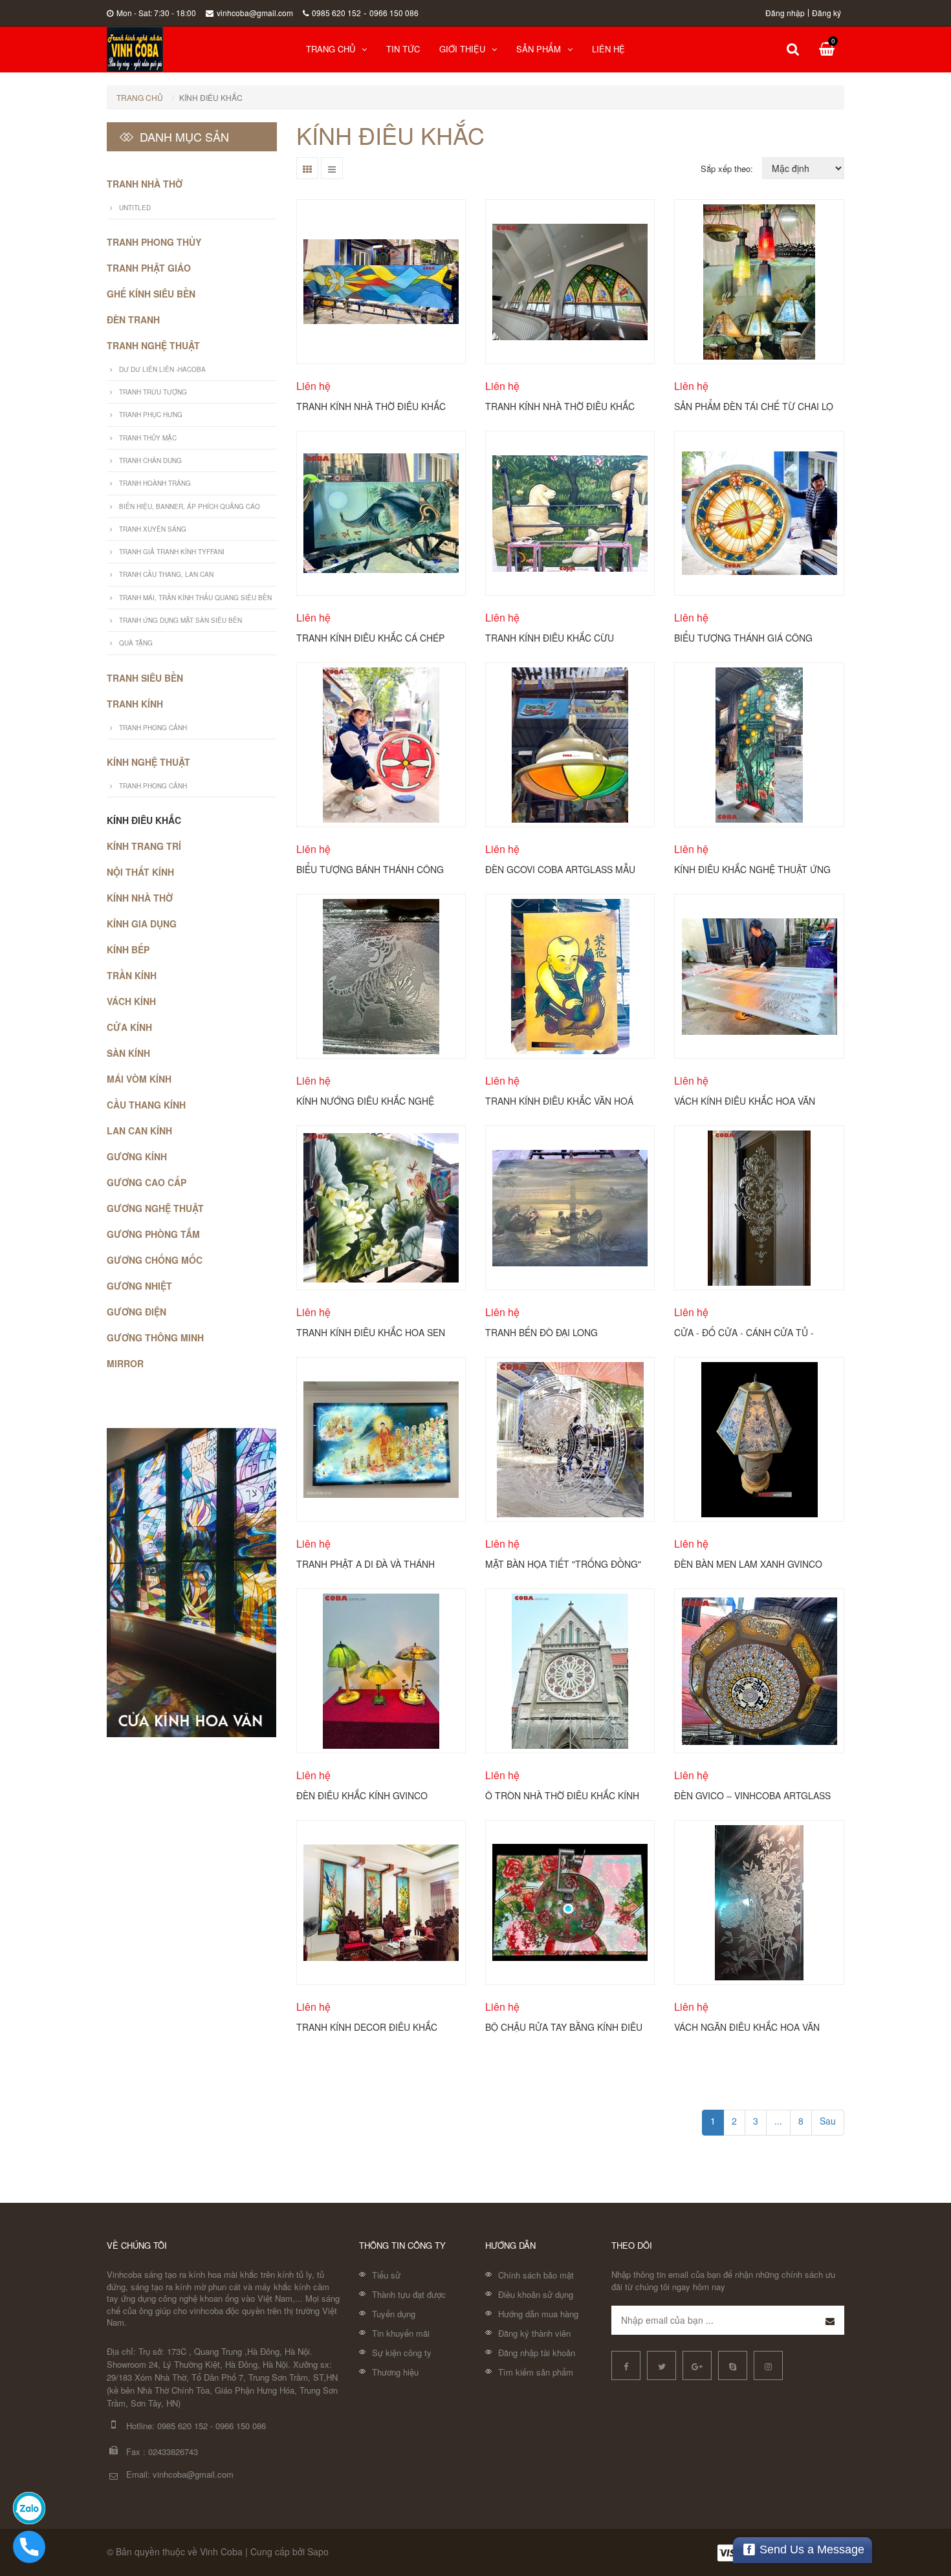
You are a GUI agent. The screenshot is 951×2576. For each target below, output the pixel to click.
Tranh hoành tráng (155, 483)
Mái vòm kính (139, 1079)
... (778, 2121)
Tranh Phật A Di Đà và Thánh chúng (366, 1563)
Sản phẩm (539, 49)
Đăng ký (826, 13)
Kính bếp (128, 949)
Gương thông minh (155, 1337)
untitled (135, 208)
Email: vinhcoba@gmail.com (180, 2474)
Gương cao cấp (147, 1182)
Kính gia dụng (142, 924)
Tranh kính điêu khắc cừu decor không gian (550, 637)
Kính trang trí (144, 846)
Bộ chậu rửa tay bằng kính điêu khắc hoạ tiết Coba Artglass (564, 2026)
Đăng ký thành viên (534, 2333)
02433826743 (173, 2452)
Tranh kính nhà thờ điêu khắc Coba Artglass (371, 406)
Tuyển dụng (394, 2314)
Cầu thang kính (146, 1105)
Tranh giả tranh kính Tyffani (172, 552)
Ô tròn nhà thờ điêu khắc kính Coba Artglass (562, 1795)
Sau (828, 2121)
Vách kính (131, 1001)
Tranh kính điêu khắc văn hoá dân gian (559, 1100)
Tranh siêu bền (145, 678)
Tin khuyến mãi (401, 2333)
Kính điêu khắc (144, 820)
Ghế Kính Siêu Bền (151, 294)
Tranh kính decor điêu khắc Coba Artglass (367, 2026)
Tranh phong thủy (154, 242)
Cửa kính (129, 1027)
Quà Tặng (136, 643)
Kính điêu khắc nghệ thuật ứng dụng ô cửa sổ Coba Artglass (752, 869)
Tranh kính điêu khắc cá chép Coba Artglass (370, 637)
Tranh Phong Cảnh (153, 728)
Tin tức (403, 49)
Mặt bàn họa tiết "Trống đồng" (563, 1563)
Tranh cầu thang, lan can (166, 574)
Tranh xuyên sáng (153, 529)
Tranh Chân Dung (150, 460)
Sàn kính (128, 1053)
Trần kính (132, 975)
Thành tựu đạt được (409, 2294)
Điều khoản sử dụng (536, 2294)
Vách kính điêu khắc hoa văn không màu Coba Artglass (745, 1100)
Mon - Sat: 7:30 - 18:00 (156, 13)
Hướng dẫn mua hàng (538, 2314)
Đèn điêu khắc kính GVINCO (362, 1795)
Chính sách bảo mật (536, 2275)
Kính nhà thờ (140, 898)
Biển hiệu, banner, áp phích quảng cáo (190, 506)
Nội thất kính (140, 872)
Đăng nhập (785, 13)
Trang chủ (331, 49)
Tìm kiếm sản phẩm (536, 2372)
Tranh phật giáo (149, 268)
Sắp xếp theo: (727, 168)
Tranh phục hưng (151, 415)
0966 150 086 (394, 13)
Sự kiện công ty (402, 2353)
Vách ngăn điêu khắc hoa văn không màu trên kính (747, 2026)
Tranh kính (135, 704)
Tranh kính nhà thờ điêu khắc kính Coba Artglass (560, 406)
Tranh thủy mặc (148, 438)
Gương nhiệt (139, 1286)
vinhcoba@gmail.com (255, 13)
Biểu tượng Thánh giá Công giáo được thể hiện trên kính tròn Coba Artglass (748, 637)
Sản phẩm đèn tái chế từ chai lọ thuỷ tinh (754, 406)
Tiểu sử (386, 2275)
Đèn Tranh (133, 319)
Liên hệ (608, 49)
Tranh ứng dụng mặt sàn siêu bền (180, 620)
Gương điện (137, 1312)
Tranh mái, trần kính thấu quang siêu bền (195, 598)
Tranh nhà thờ (145, 184)
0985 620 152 (336, 13)
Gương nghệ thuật (155, 1208)
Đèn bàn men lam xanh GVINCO (748, 1563)
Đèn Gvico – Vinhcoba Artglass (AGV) (752, 1795)
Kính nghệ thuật (148, 762)
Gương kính (137, 1156)
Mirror (125, 1363)
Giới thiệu (462, 49)
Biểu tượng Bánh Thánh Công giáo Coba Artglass (370, 869)
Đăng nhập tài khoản (537, 2353)
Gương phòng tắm (153, 1234)
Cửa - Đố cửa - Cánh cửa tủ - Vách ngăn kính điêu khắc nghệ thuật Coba (752, 1332)
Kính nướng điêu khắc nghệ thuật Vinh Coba (365, 1100)
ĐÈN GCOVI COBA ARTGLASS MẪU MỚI (560, 869)
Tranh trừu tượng (153, 392)
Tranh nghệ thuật (153, 345)
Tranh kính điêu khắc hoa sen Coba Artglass (371, 1332)
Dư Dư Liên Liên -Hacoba (162, 369)
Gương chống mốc (155, 1260)
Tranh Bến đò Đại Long (541, 1332)
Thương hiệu (395, 2372)
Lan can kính (139, 1131)
